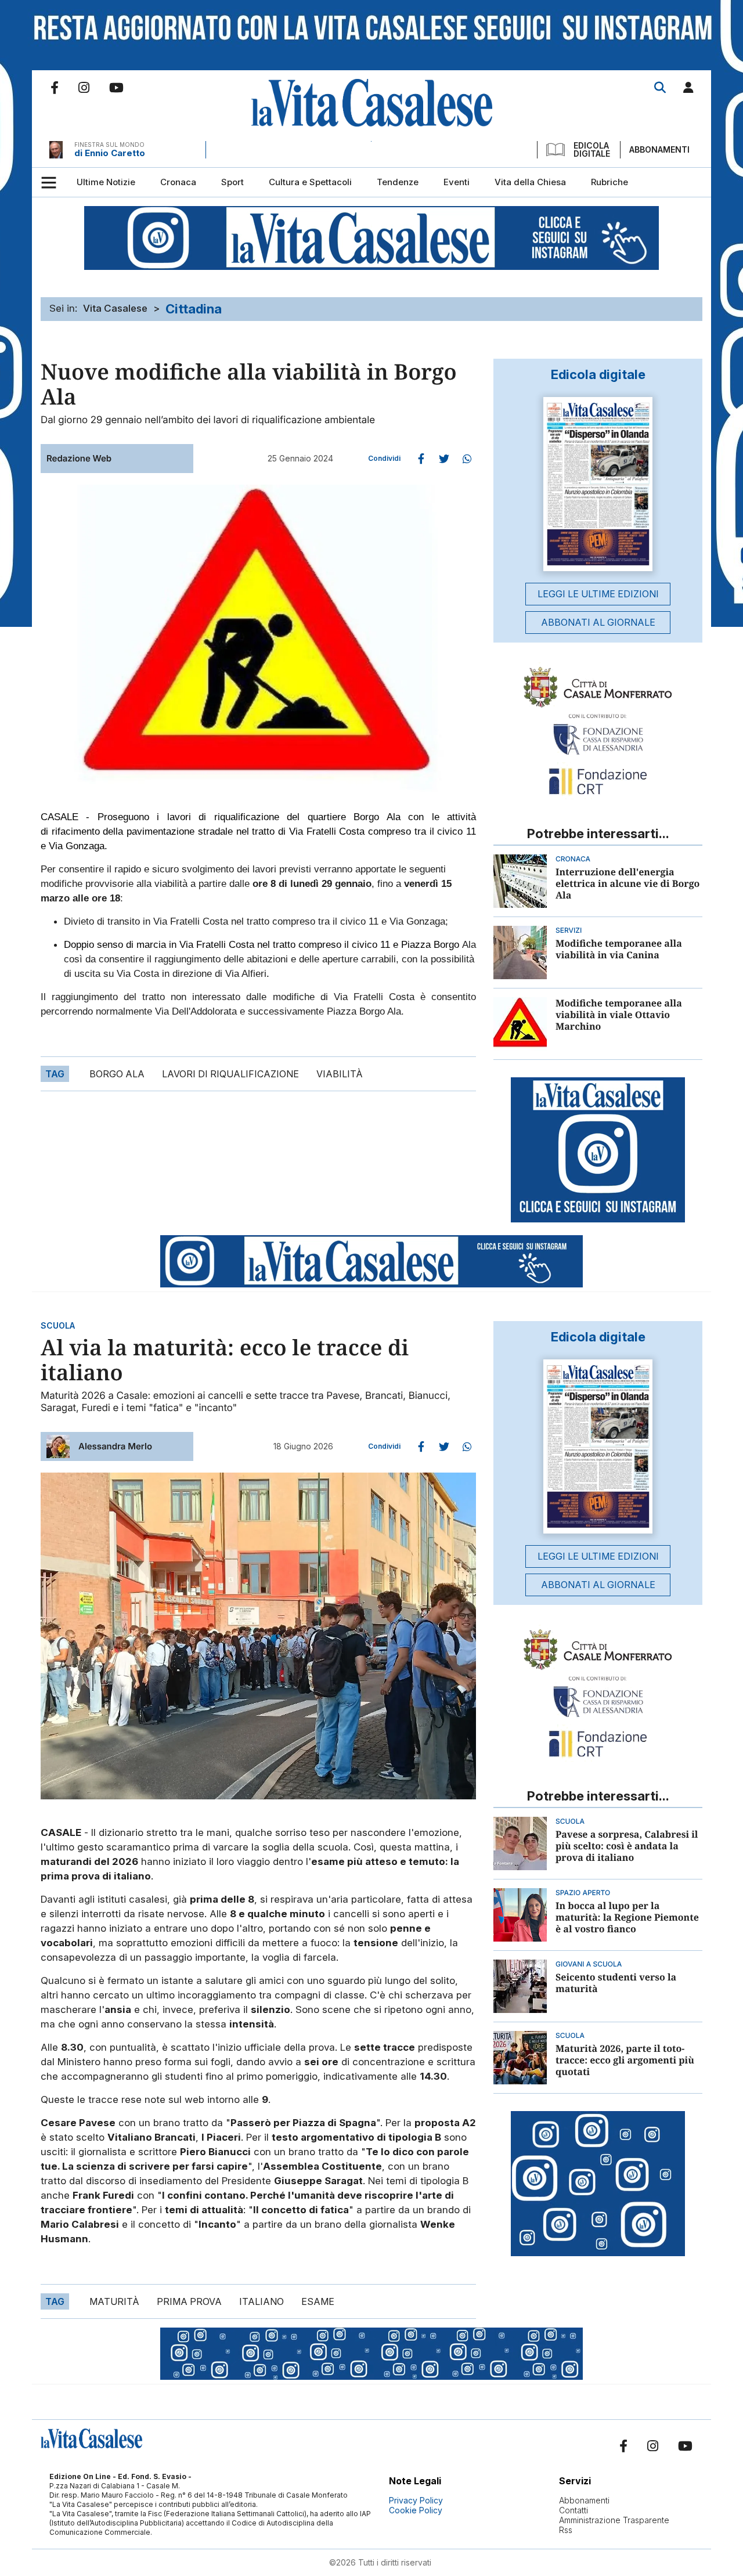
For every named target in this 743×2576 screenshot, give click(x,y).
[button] (688, 90)
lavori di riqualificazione (230, 1074)
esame (318, 2301)
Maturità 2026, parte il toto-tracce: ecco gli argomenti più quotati (625, 2060)
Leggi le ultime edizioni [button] (598, 594)
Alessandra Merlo (115, 1446)
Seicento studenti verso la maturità (616, 1983)
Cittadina (194, 309)
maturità (114, 2301)
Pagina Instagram (84, 88)
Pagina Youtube (116, 88)
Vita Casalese (115, 308)
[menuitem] (106, 182)
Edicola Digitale (592, 150)
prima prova (189, 2301)
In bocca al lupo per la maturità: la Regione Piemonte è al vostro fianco (627, 1917)
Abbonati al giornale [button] (598, 622)
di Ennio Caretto (110, 153)
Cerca (660, 88)
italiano (262, 2301)
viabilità (340, 1074)
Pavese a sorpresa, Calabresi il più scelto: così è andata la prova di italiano (627, 1846)
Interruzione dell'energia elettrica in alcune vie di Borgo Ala (627, 883)
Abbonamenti (659, 149)
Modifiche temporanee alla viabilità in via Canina (619, 949)
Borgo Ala (117, 1074)
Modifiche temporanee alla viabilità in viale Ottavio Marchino (619, 1015)
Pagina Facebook (55, 88)
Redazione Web (79, 458)
